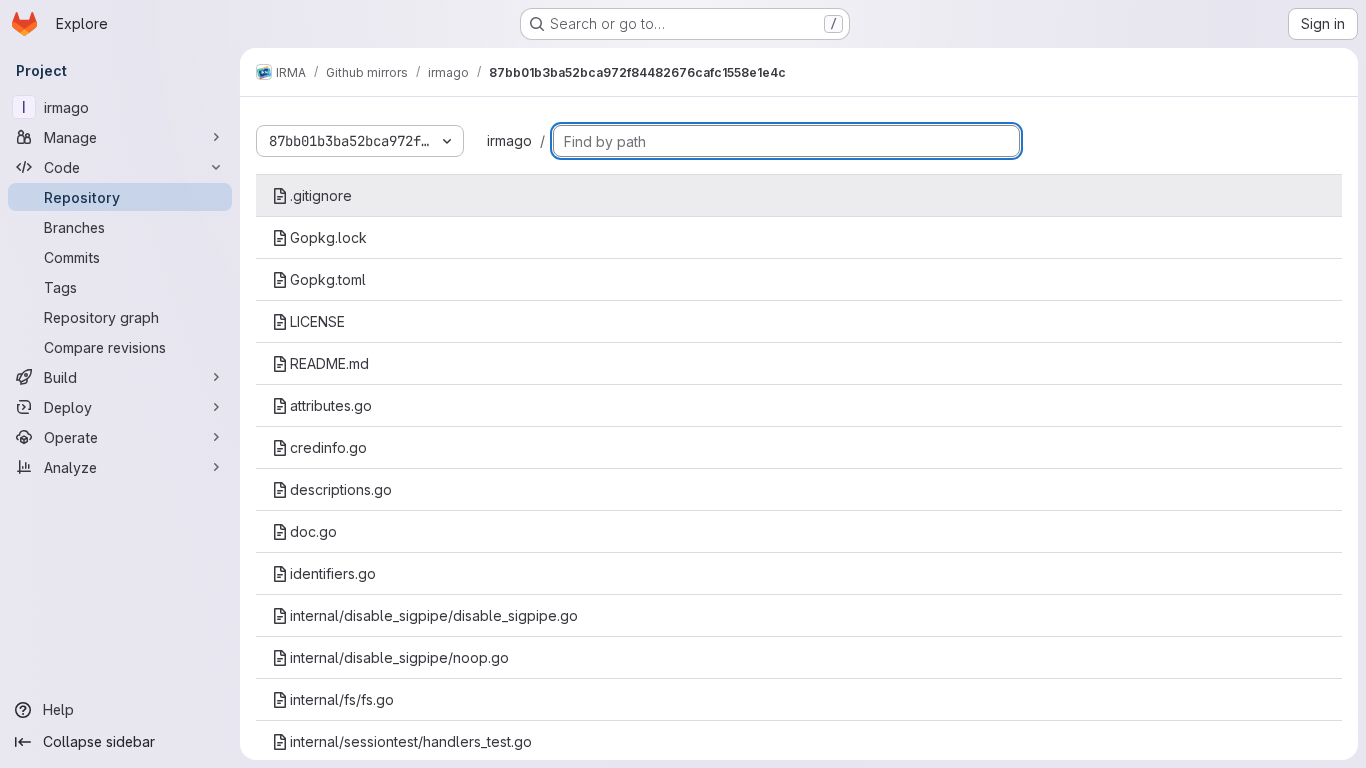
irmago (509, 140)
